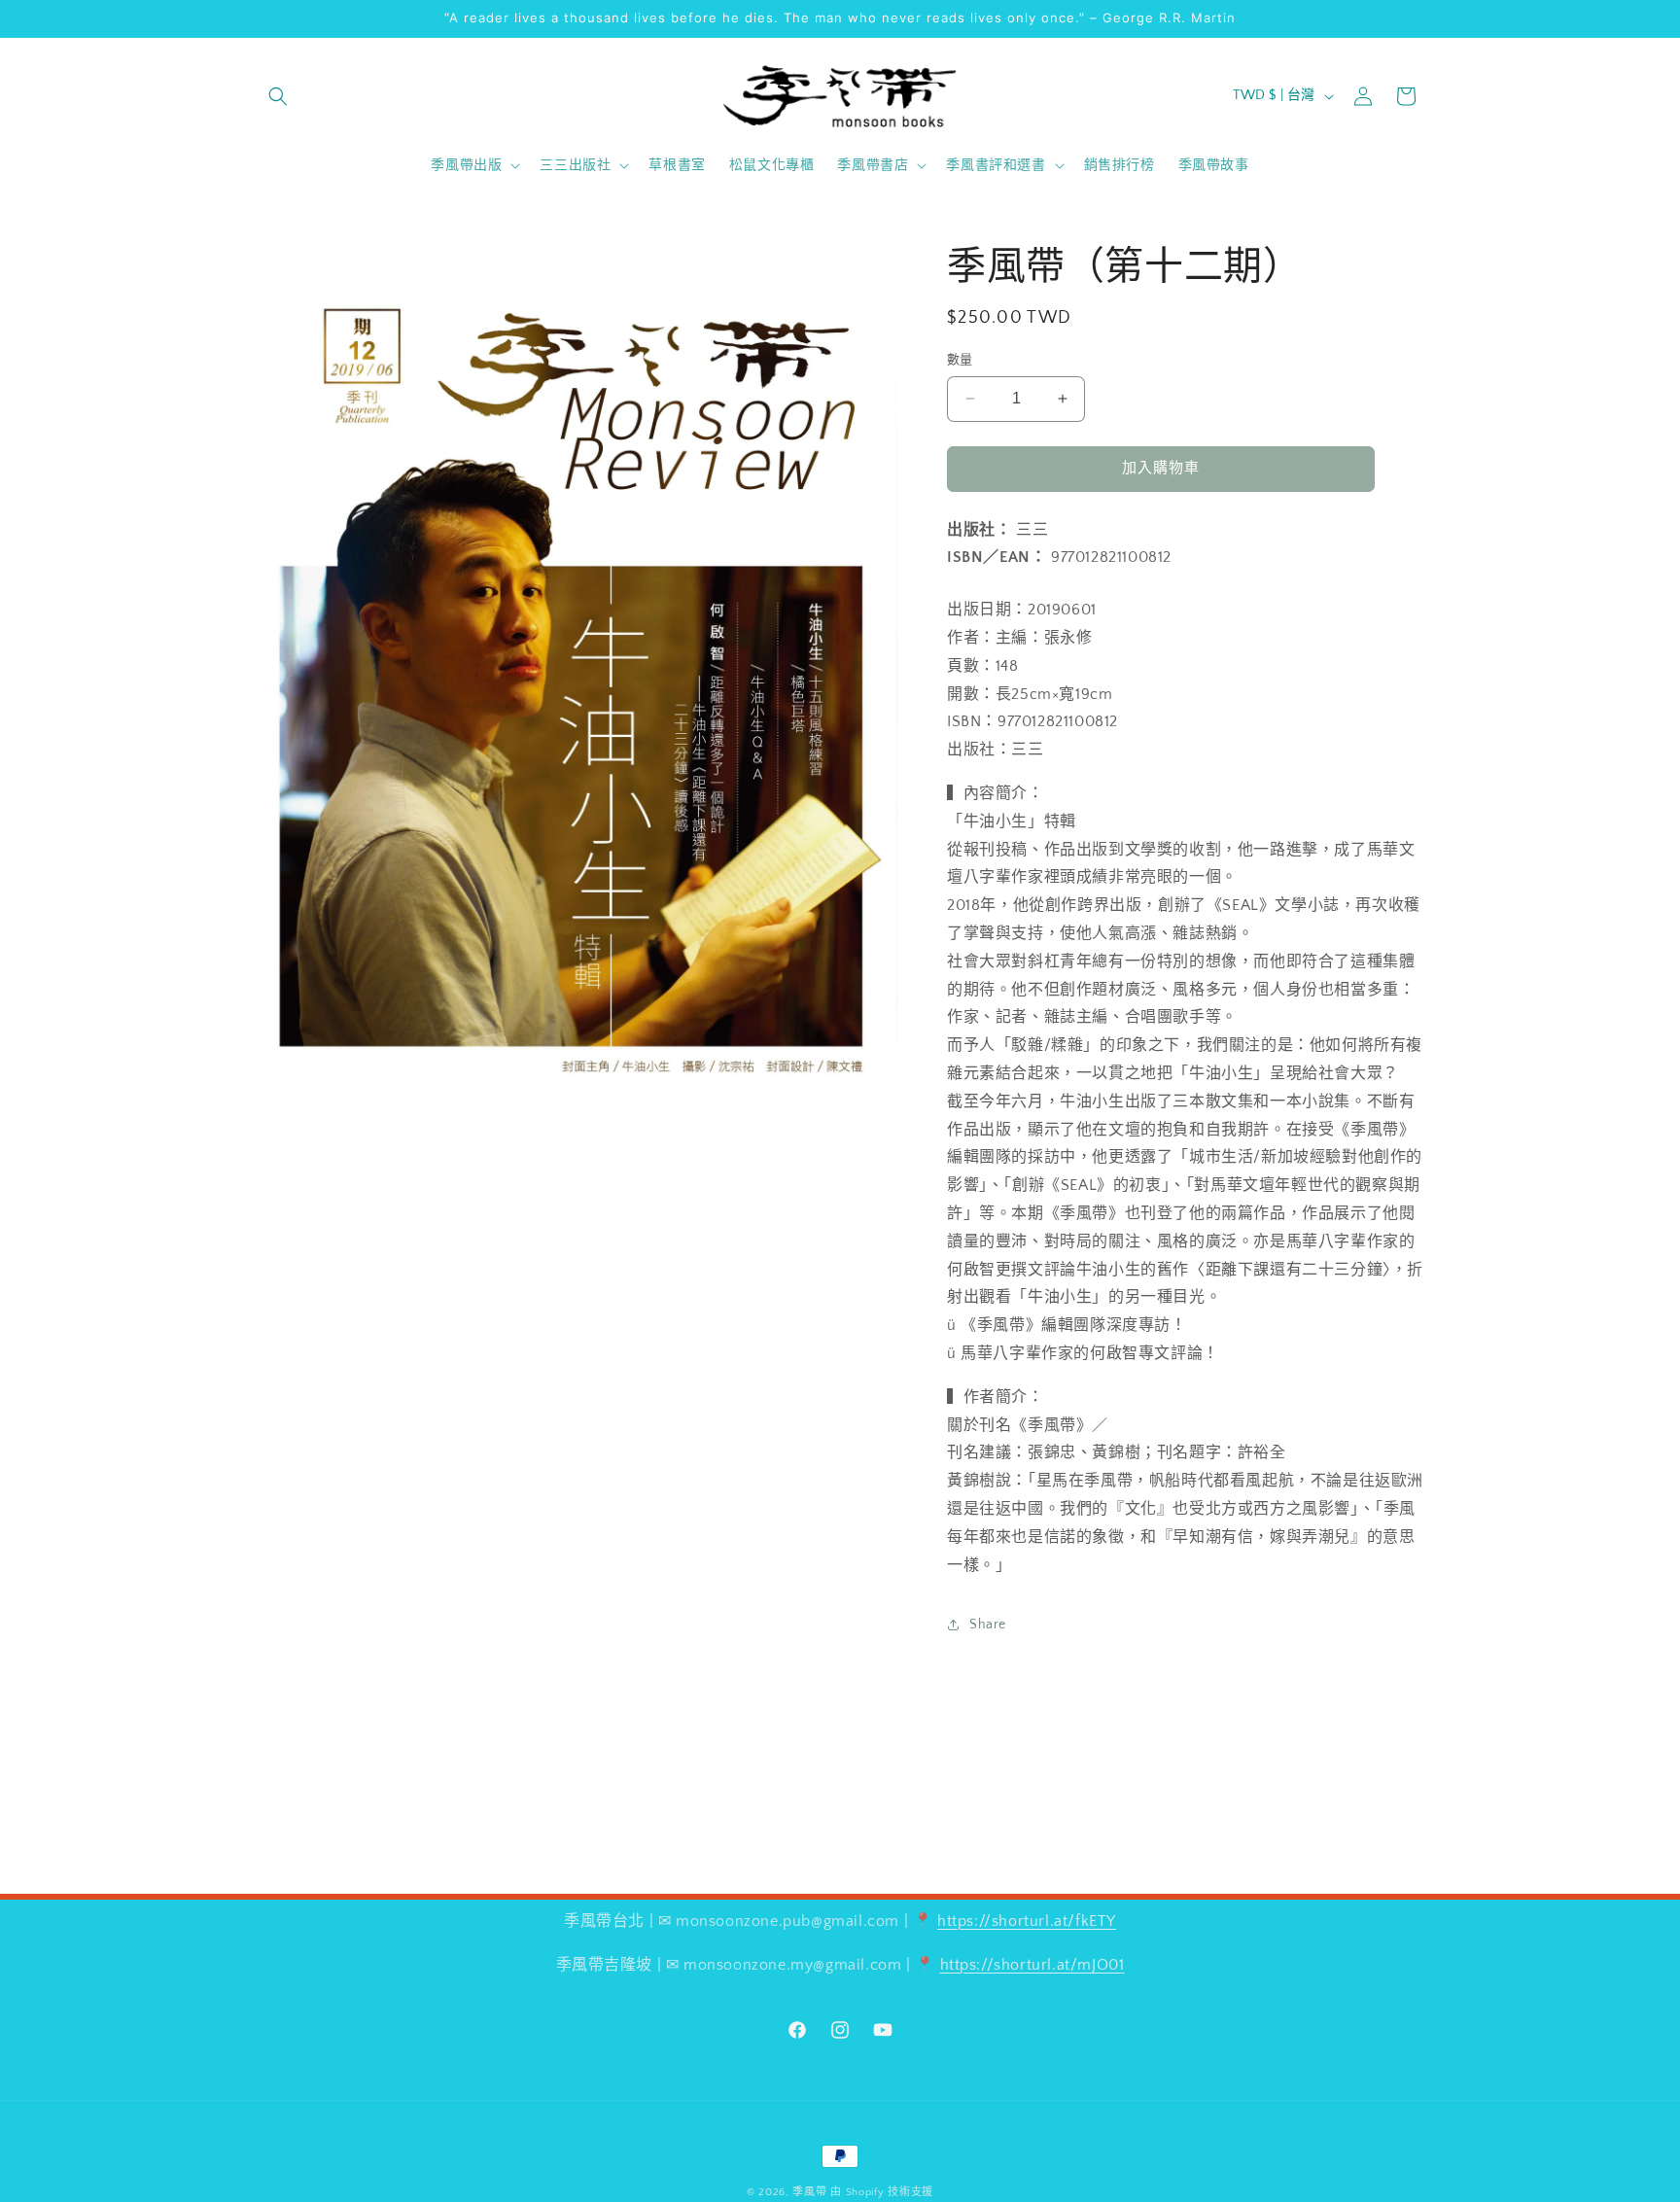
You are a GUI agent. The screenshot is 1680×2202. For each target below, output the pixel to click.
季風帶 (809, 2192)
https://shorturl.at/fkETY (1027, 1921)
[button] (278, 96)
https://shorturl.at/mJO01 (1032, 1965)
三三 (1032, 530)
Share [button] (988, 1625)
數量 (960, 360)
